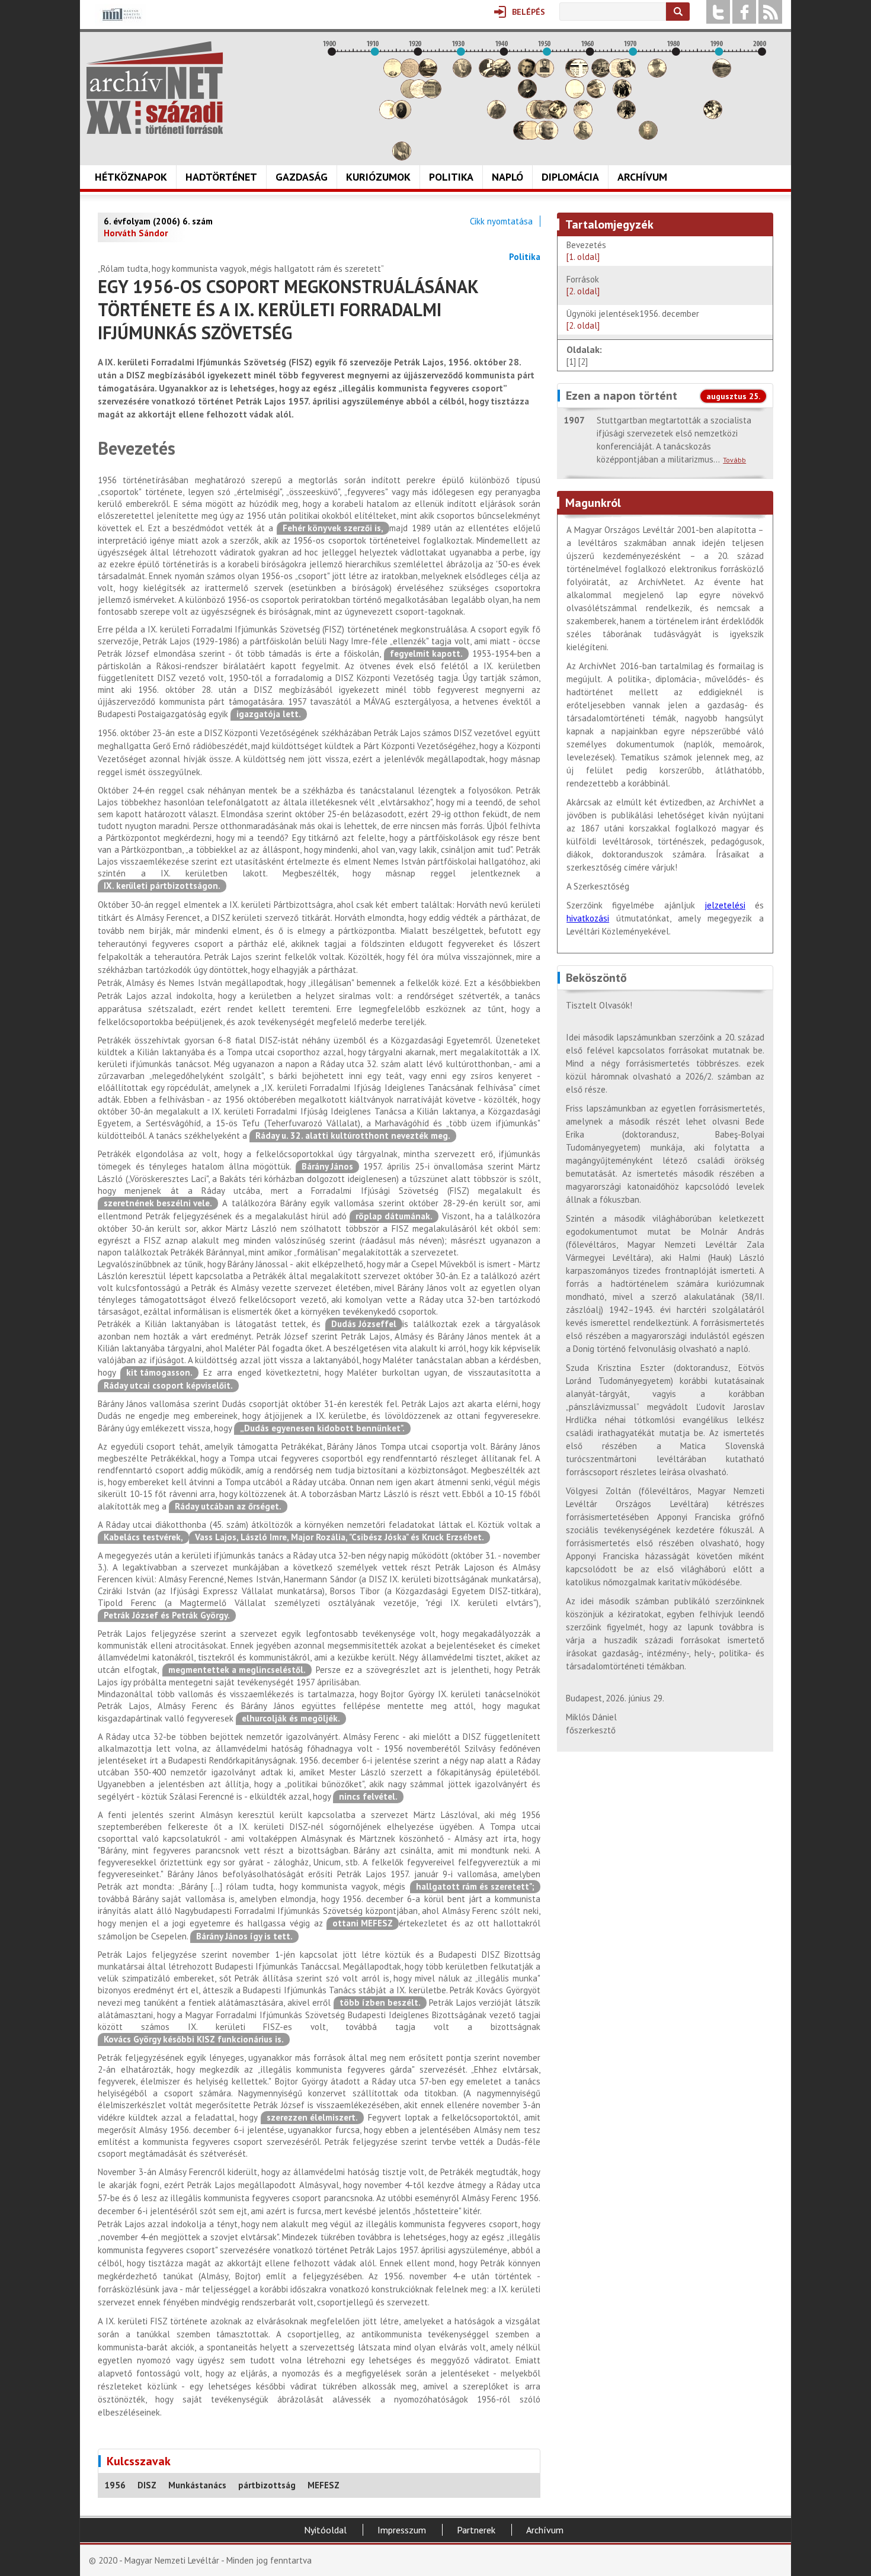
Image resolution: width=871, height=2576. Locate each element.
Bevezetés (586, 251)
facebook (744, 12)
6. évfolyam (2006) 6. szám (158, 221)
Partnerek (476, 2530)
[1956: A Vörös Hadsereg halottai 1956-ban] (575, 95)
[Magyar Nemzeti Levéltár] (121, 23)
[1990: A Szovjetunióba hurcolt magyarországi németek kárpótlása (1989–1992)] (722, 74)
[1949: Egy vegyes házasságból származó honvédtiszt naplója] (545, 74)
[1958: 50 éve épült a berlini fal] (583, 116)
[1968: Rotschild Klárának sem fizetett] (626, 74)
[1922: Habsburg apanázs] (428, 74)
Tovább (734, 460)
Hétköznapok (131, 177)
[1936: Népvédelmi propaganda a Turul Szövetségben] (488, 74)
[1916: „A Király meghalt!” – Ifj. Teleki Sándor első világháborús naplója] (402, 116)
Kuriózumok (378, 177)
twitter (718, 12)
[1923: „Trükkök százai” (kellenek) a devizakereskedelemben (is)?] (432, 95)
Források (583, 285)
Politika (451, 177)
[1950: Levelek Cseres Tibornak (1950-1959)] (549, 136)
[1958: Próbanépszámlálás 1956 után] (583, 136)
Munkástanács (197, 2485)
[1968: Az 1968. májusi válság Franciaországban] (626, 116)
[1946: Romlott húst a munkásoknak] (531, 136)
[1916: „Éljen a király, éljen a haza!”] (402, 157)
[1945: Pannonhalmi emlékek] (527, 95)
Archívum (642, 177)
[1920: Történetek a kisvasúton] (419, 95)
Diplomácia (570, 177)
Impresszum (402, 2530)
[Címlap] (155, 88)
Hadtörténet (221, 177)
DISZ (147, 2485)
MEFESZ (324, 2485)
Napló (507, 177)
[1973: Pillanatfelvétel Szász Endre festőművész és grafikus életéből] (648, 136)
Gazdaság (302, 177)
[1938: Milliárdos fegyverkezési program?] (497, 116)
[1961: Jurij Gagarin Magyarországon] (596, 95)
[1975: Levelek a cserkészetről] (657, 74)
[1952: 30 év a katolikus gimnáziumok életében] (558, 116)
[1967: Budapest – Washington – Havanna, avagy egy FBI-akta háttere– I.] (622, 95)
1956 (115, 2485)
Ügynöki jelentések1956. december (635, 319)
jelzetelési (725, 905)
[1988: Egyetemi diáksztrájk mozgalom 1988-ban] (713, 116)
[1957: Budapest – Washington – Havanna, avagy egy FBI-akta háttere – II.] (579, 74)
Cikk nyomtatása (501, 221)
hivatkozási (588, 918)
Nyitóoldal (325, 2530)
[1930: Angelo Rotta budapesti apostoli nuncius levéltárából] (462, 74)
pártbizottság (267, 2485)
